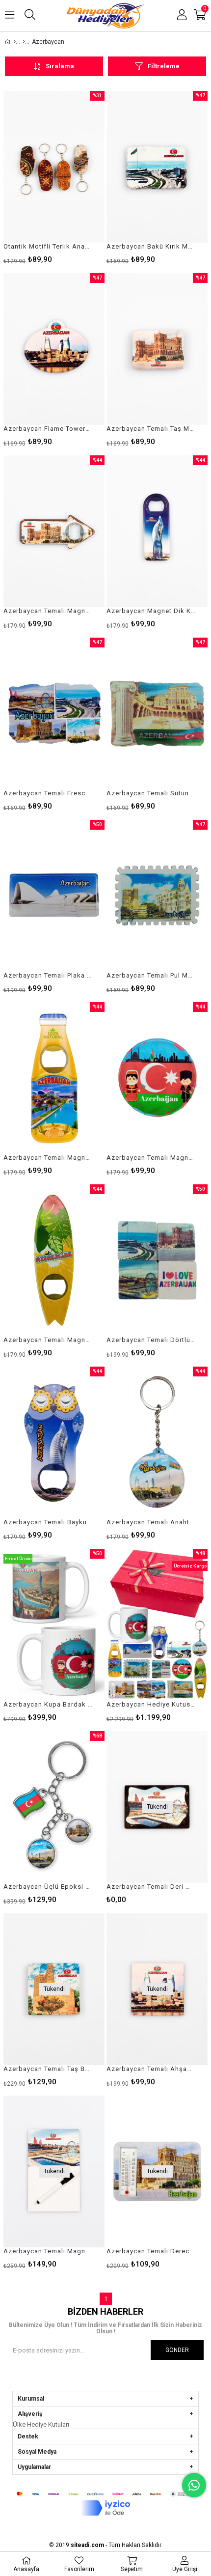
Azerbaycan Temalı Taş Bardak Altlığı (48, 2069)
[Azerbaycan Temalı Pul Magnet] (157, 896)
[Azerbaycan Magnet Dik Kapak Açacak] (157, 531)
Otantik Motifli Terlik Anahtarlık (48, 246)
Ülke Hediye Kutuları (41, 2424)
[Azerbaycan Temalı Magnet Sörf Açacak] (54, 1260)
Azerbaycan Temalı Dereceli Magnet (151, 2251)
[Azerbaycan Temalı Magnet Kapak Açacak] (157, 1078)
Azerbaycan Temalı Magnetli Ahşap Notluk (48, 2251)
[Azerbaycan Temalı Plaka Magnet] (54, 896)
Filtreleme (164, 66)
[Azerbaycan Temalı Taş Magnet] (157, 349)
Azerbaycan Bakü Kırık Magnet (151, 246)
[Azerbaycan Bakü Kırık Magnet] (157, 167)
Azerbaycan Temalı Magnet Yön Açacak (48, 611)
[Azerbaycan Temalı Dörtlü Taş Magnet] (157, 1260)
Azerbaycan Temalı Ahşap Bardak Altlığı (151, 2069)
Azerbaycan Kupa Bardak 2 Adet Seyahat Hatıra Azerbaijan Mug (48, 1704)
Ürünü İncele (76, 177)
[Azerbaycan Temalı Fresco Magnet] (54, 714)
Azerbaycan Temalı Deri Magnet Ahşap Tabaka (151, 1887)
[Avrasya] (24, 42)
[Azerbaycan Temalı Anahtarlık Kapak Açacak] (157, 1442)
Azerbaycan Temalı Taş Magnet (151, 429)
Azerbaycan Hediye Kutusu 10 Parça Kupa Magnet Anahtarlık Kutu (151, 1704)
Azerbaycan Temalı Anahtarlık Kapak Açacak (151, 1522)
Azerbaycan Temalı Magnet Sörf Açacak (48, 1340)
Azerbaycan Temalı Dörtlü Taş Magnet (151, 1340)
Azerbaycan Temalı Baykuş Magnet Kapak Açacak (48, 1522)
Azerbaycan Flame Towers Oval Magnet (48, 429)
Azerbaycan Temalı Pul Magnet (151, 975)
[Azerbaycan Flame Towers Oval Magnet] (54, 349)
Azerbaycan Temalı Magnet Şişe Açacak (48, 1158)
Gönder (177, 2350)
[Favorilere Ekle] (54, 177)
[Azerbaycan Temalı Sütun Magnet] (157, 714)
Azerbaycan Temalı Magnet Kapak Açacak (151, 1158)
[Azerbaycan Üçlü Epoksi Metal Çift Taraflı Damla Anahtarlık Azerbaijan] (54, 1807)
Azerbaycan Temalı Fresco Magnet (48, 793)
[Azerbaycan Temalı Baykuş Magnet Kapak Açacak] (54, 1442)
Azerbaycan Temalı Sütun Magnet (151, 793)
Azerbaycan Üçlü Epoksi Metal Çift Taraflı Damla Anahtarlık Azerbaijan (48, 1887)
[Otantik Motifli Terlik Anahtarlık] (54, 167)
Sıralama (60, 66)
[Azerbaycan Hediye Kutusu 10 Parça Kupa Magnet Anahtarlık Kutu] (157, 1625)
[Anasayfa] (14, 42)
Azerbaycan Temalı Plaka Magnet (48, 975)
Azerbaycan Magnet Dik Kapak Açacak (151, 611)
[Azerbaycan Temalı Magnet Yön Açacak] (54, 531)
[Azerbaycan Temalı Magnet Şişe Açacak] (54, 1078)
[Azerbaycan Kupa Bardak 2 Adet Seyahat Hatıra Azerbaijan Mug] (54, 1625)
